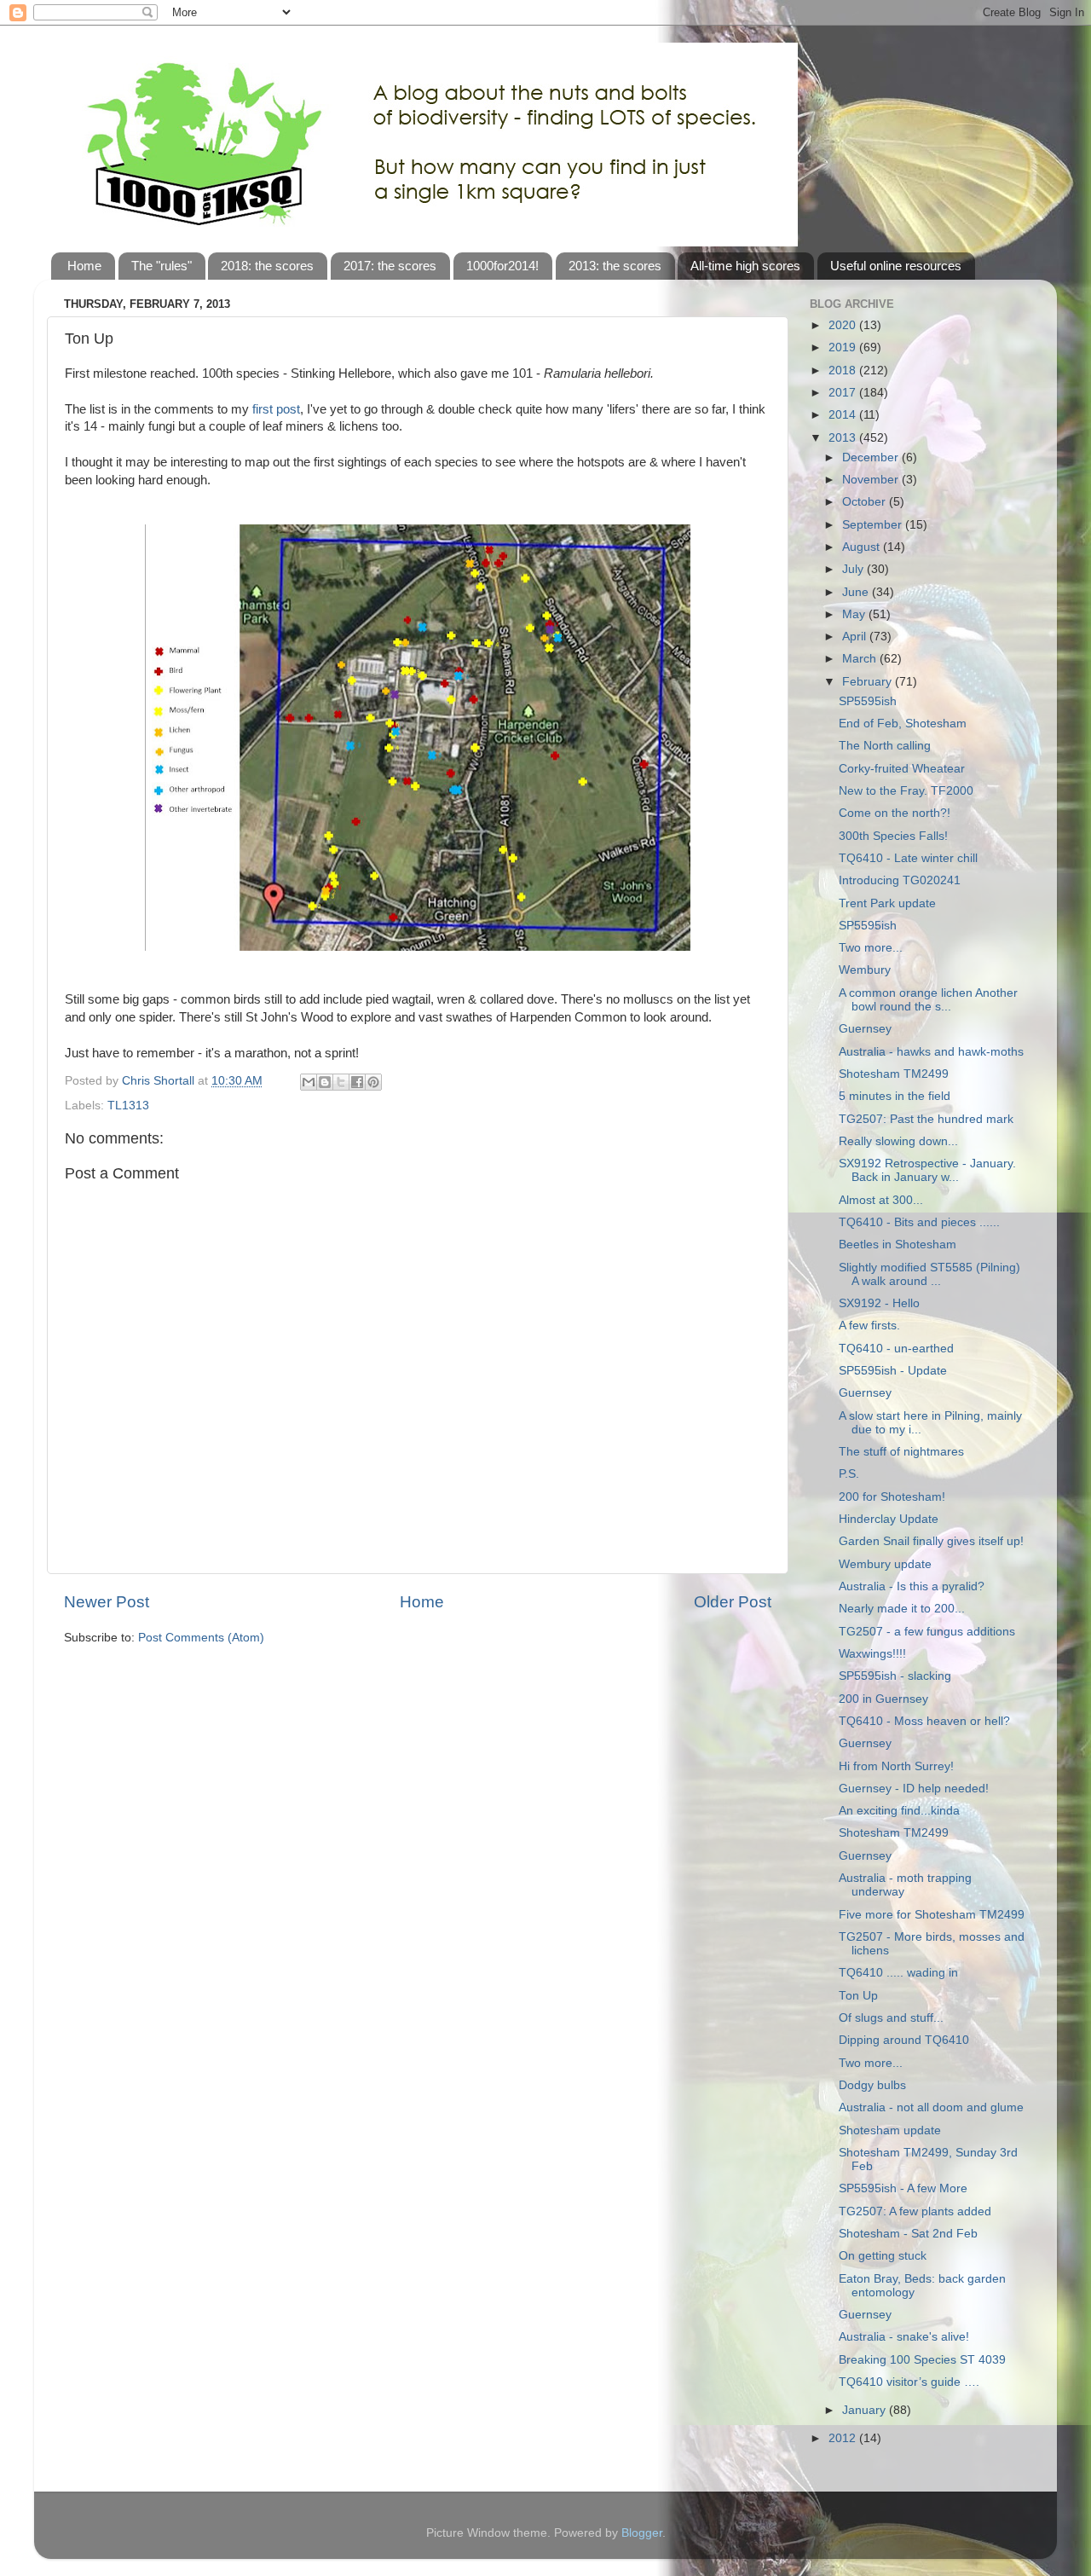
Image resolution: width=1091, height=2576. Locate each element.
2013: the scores (615, 266)
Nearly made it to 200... (902, 1609)
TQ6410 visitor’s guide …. (909, 2382)
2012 (844, 2438)
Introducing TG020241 (900, 880)
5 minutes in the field (895, 1096)
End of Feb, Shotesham (903, 724)
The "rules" (162, 266)
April (856, 637)
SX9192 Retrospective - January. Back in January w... (927, 1170)
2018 (844, 370)
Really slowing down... (898, 1141)
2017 (844, 393)
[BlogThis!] (325, 1082)
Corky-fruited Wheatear (902, 769)
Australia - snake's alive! (904, 2337)
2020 (844, 325)
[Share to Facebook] (357, 1082)
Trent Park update (887, 903)
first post (276, 409)
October (866, 502)
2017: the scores (390, 266)
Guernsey (865, 1029)
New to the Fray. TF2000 (906, 791)
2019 (844, 347)
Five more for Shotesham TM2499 (932, 1915)
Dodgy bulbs (872, 2085)
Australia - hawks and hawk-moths (931, 1052)
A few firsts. (869, 1326)
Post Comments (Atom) (201, 1638)
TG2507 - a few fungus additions (927, 1632)
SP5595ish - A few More (903, 2188)
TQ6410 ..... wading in (898, 1973)
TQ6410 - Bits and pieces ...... (919, 1222)
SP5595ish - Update (893, 1371)
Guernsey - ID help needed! (914, 1789)
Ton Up (858, 1996)
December (872, 457)
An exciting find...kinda (899, 1811)
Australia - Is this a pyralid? (912, 1586)
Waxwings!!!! (872, 1654)
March (861, 659)
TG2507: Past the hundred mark (926, 1119)
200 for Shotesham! (892, 1497)
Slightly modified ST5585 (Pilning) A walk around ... (929, 1274)
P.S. (849, 1474)
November (872, 480)
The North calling (885, 746)
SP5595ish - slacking (895, 1676)
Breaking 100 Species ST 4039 (922, 2360)
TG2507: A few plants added (915, 2211)
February (869, 682)
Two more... (871, 948)
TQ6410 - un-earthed (896, 1349)
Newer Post (107, 1602)
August (863, 547)
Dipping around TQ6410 (904, 2040)
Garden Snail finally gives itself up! (931, 1541)
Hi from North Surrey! (896, 1766)
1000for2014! (502, 266)
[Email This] (309, 1082)
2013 (844, 438)
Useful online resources (896, 266)
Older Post (733, 1602)
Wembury (865, 970)
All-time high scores (745, 266)
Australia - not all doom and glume (931, 2107)
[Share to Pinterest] (373, 1082)
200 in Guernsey (883, 1699)
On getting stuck (883, 2256)
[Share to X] (341, 1082)
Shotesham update (890, 2130)
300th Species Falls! (893, 836)
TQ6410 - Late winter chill (908, 858)
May (855, 614)
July (854, 569)
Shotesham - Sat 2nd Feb (908, 2234)
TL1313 (128, 1106)
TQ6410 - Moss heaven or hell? (924, 1721)
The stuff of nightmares (901, 1452)
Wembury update (885, 1564)
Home (84, 266)
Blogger (642, 2533)
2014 (844, 415)
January (866, 2410)
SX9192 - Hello (879, 1303)
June (857, 592)
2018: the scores (267, 266)
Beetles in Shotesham (898, 1245)
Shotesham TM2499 (894, 1074)
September (874, 525)
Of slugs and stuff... (891, 2018)
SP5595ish (868, 701)
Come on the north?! (895, 813)
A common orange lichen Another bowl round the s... (928, 1000)
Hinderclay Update (889, 1519)
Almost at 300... (881, 1200)
